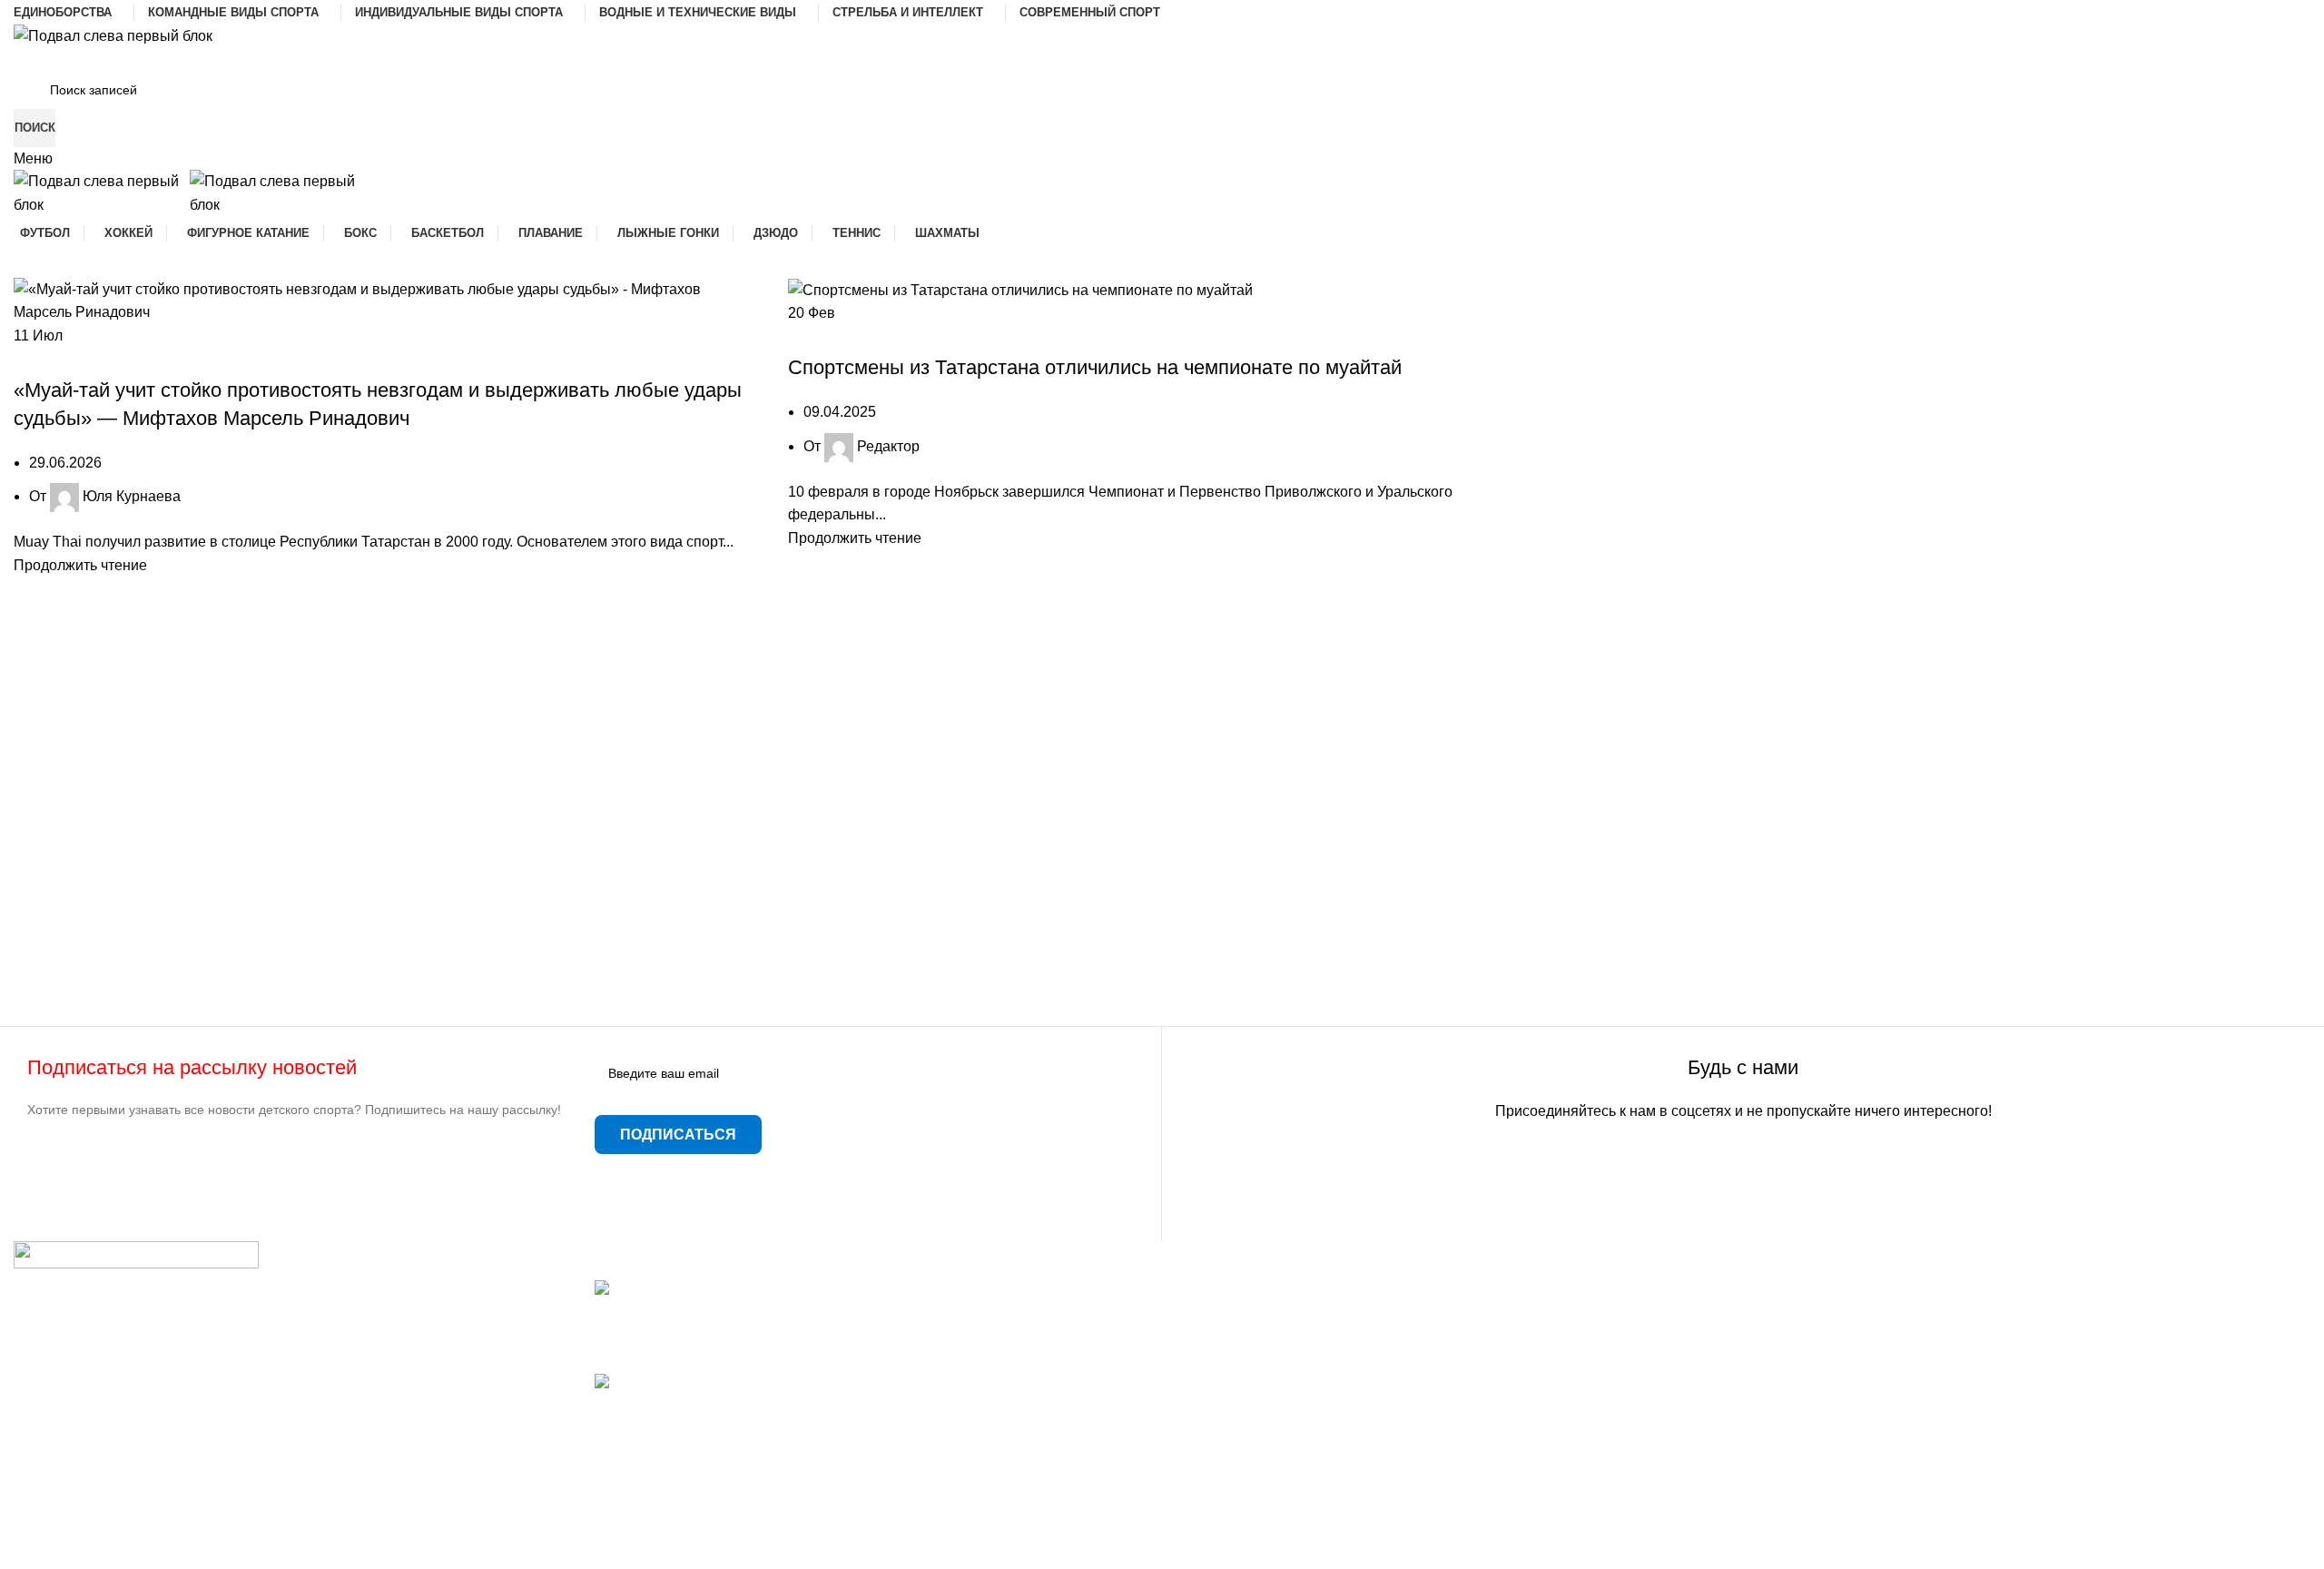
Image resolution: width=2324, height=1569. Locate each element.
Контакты (1207, 1357)
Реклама (1205, 1425)
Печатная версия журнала (239, 358)
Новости (885, 336)
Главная (1204, 1290)
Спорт (350, 358)
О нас (1195, 1391)
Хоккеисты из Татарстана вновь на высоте (738, 1311)
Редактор (888, 446)
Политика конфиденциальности (1282, 1460)
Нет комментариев (734, 1349)
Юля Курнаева (132, 496)
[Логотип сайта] (113, 35)
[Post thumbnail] (745, 1290)
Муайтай (121, 358)
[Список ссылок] (290, 1394)
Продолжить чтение (80, 565)
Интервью (55, 358)
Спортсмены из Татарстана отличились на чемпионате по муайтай (1095, 367)
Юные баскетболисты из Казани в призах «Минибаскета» (787, 1403)
